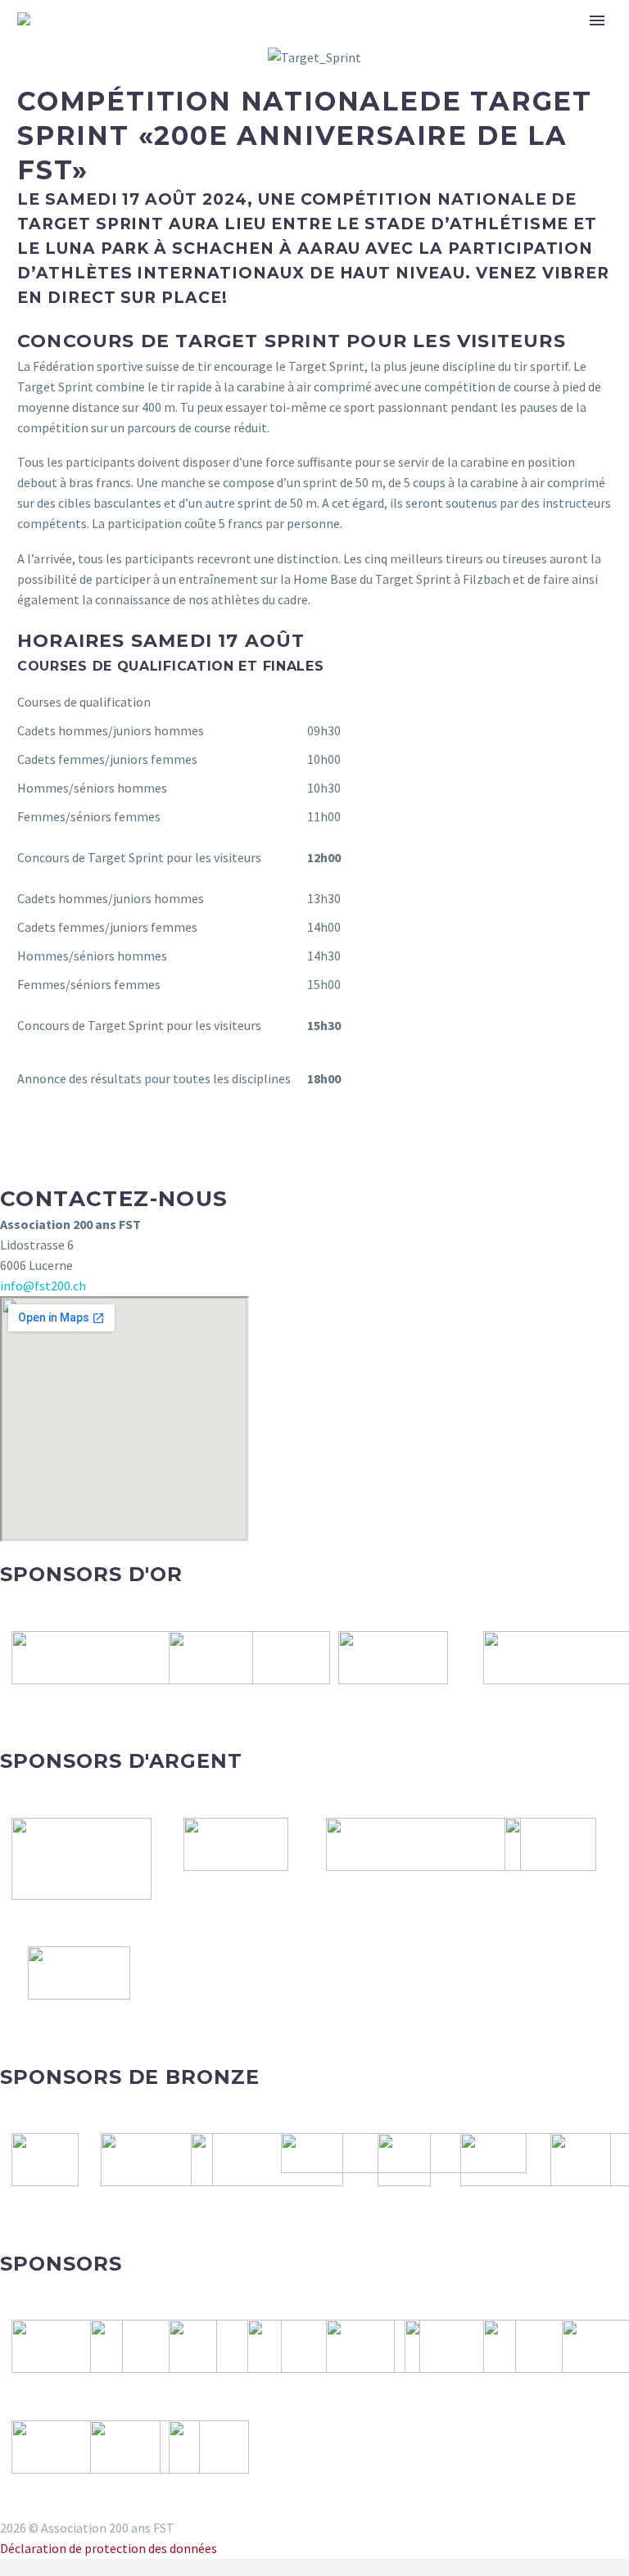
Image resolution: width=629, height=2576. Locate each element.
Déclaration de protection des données (109, 2548)
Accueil (176, 43)
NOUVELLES (270, 43)
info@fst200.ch (43, 1286)
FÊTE (352, 43)
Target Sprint (498, 43)
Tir (407, 43)
